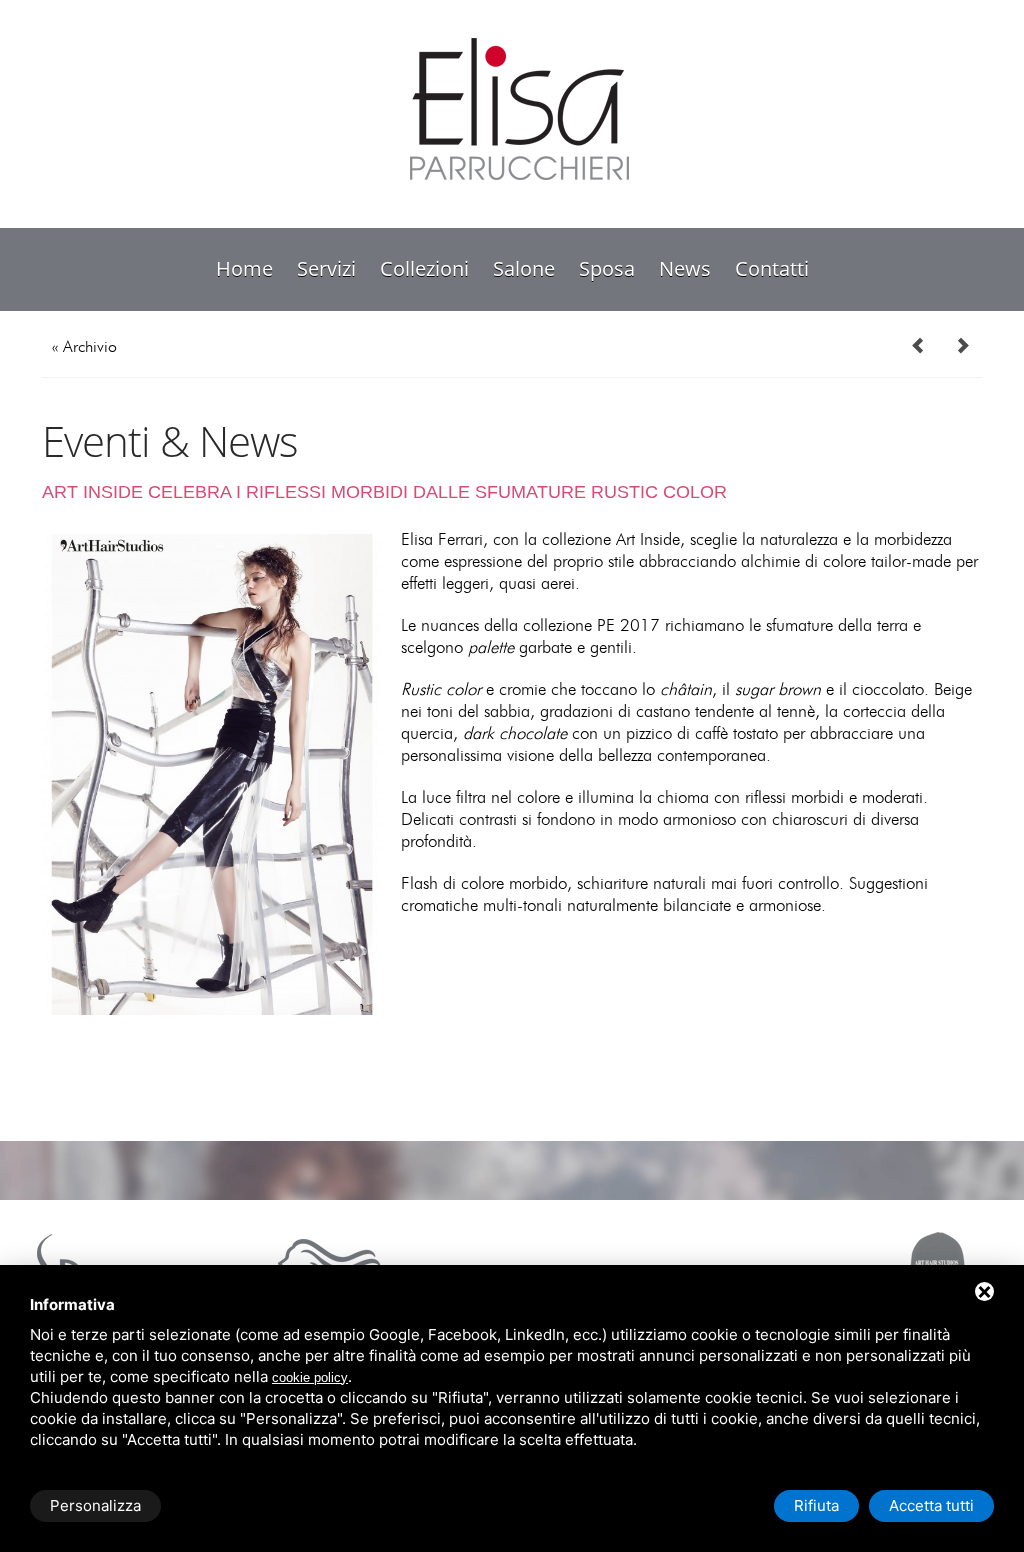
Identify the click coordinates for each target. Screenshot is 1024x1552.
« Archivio (84, 347)
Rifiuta (816, 1505)
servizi (326, 268)
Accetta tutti (931, 1505)
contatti (772, 268)
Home (244, 268)
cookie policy (310, 1377)
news (685, 268)
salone (524, 268)
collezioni (424, 268)
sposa (607, 268)
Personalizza (95, 1505)
